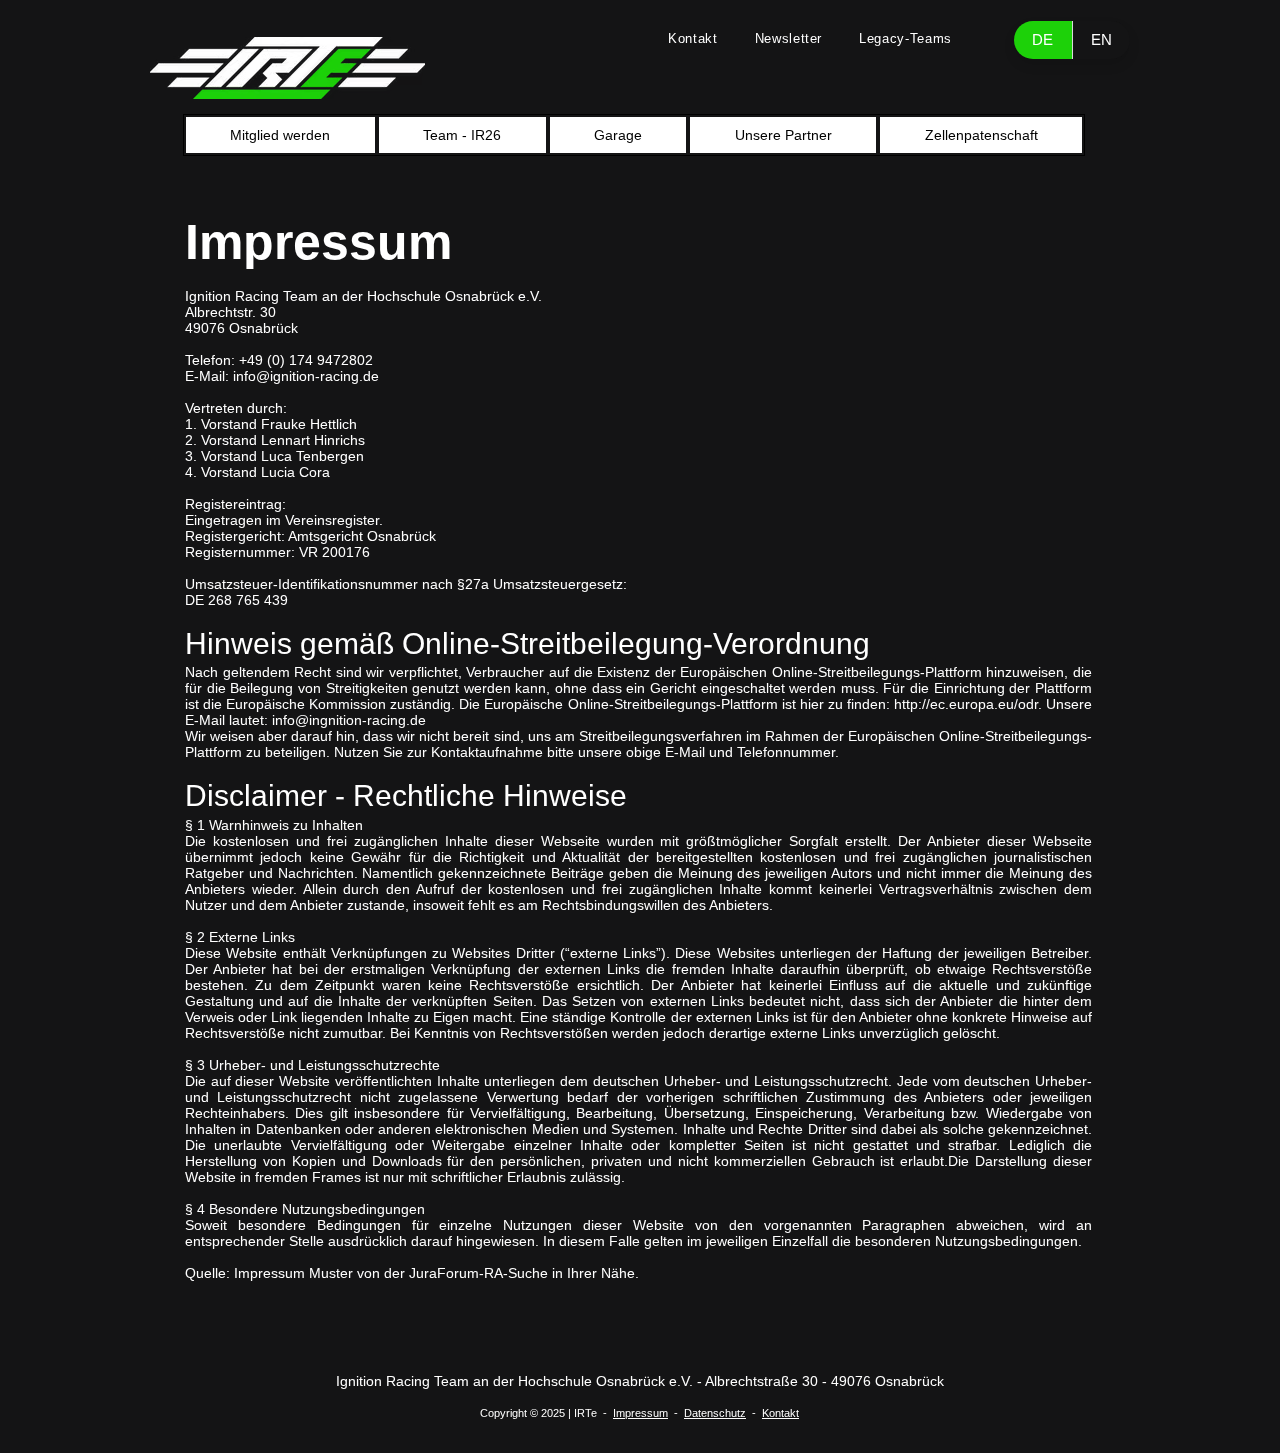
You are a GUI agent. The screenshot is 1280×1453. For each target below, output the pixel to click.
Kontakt (780, 1413)
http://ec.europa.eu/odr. (968, 704)
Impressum (640, 1413)
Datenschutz (715, 1413)
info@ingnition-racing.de (349, 720)
